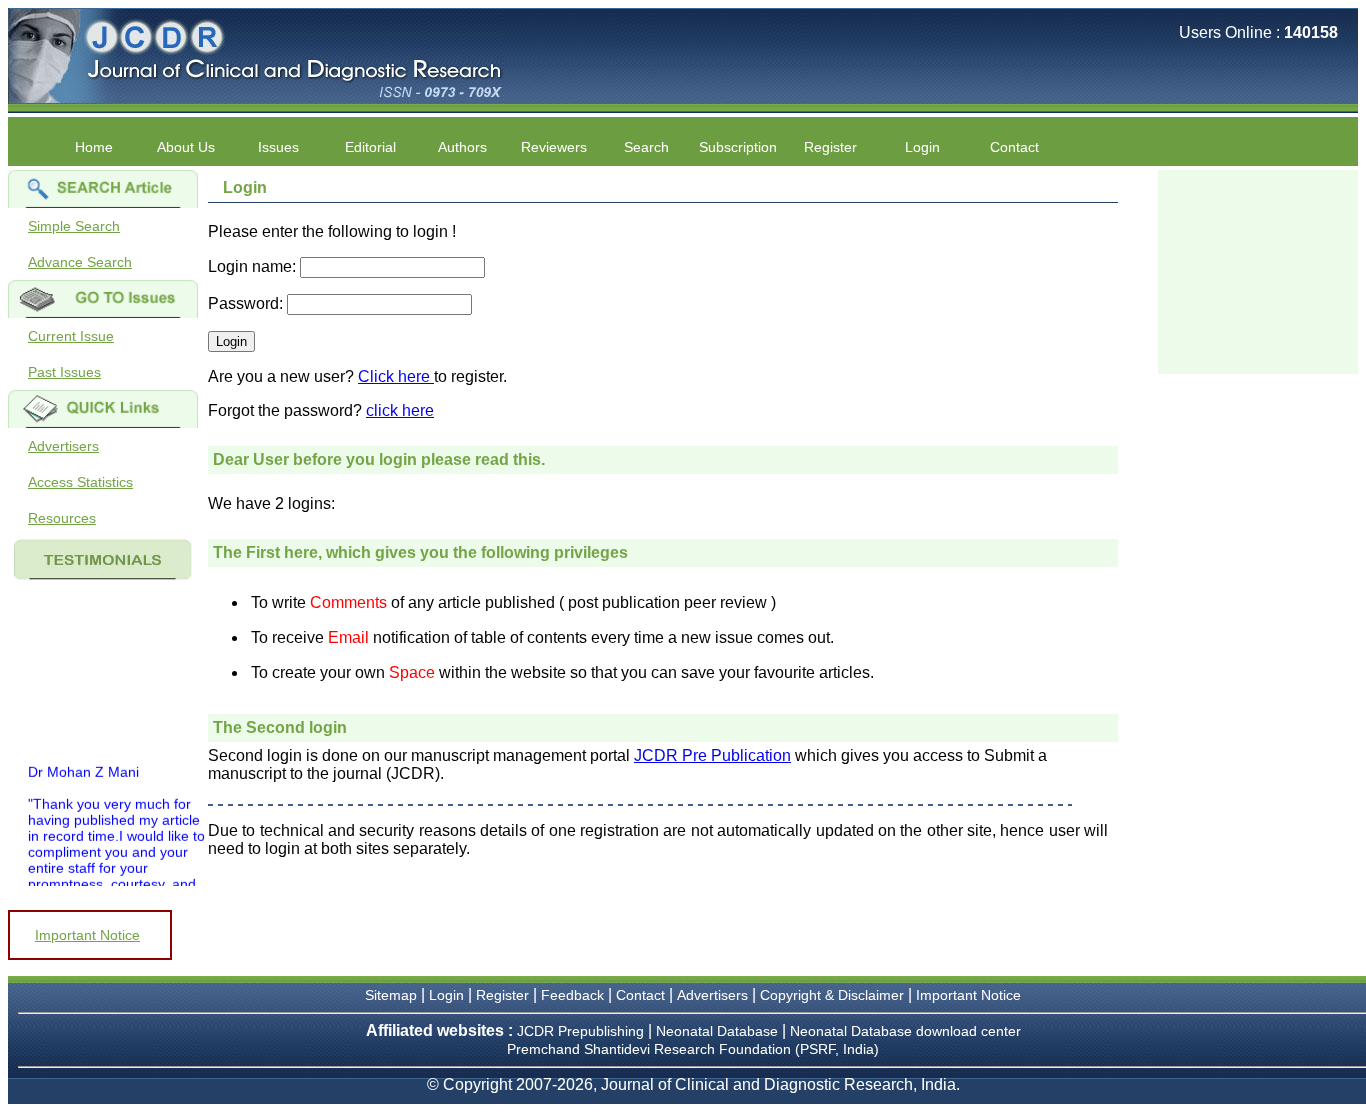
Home (94, 147)
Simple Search (74, 226)
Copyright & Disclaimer (832, 995)
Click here (396, 376)
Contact (1014, 147)
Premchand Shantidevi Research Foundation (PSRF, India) (693, 1049)
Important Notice (87, 935)
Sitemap (391, 995)
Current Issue (71, 336)
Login (922, 147)
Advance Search (80, 262)
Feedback (572, 995)
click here (400, 410)
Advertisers (63, 446)
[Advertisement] (1258, 270)
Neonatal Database (719, 1031)
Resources (62, 518)
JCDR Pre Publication (712, 755)
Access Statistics (80, 482)
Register (502, 995)
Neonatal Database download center (905, 1031)
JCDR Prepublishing (580, 1031)
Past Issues (64, 372)
